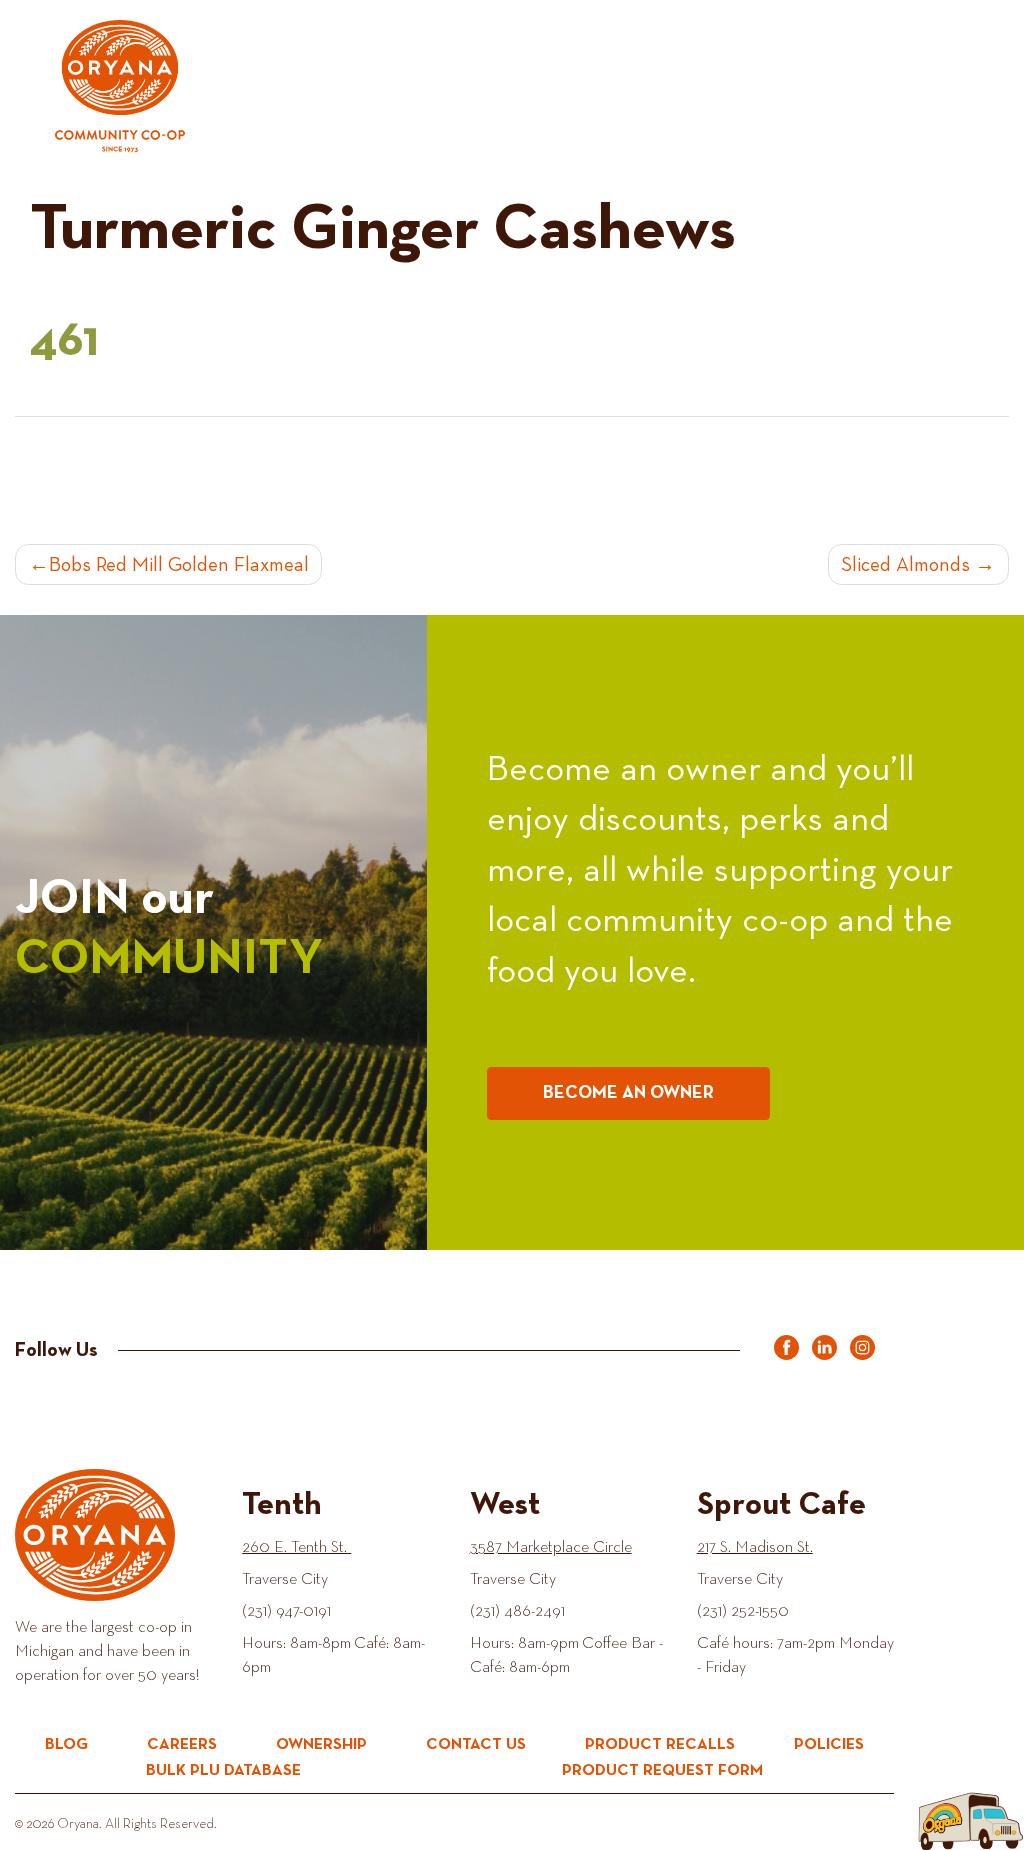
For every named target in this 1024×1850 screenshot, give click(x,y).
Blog (66, 1745)
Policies (829, 1745)
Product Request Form (662, 1771)
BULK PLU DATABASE (223, 1771)
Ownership (321, 1745)
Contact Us (476, 1745)
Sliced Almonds (905, 565)
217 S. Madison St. (755, 1548)
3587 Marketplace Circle (551, 1548)
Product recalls (660, 1745)
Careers (182, 1745)
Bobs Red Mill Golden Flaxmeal (179, 565)
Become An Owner (628, 1093)
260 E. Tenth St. (296, 1548)
